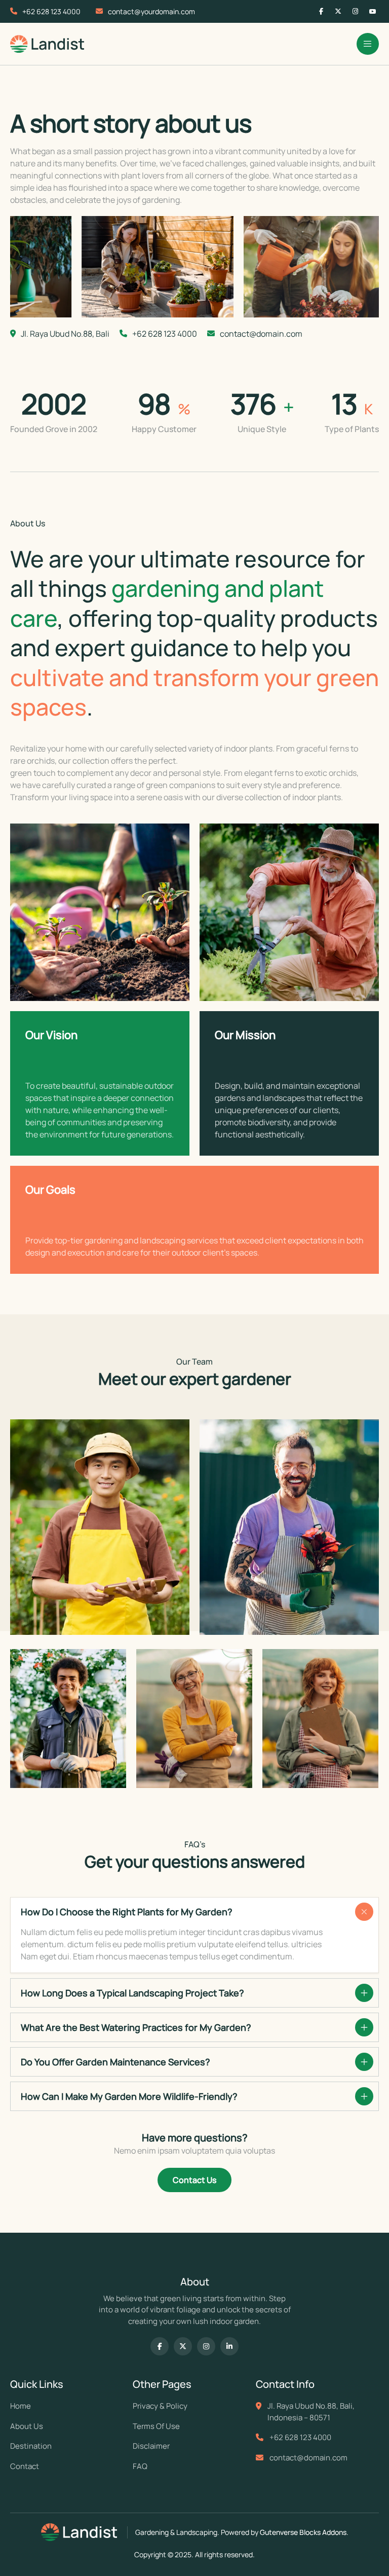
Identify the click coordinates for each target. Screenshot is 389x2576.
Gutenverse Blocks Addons (303, 2532)
